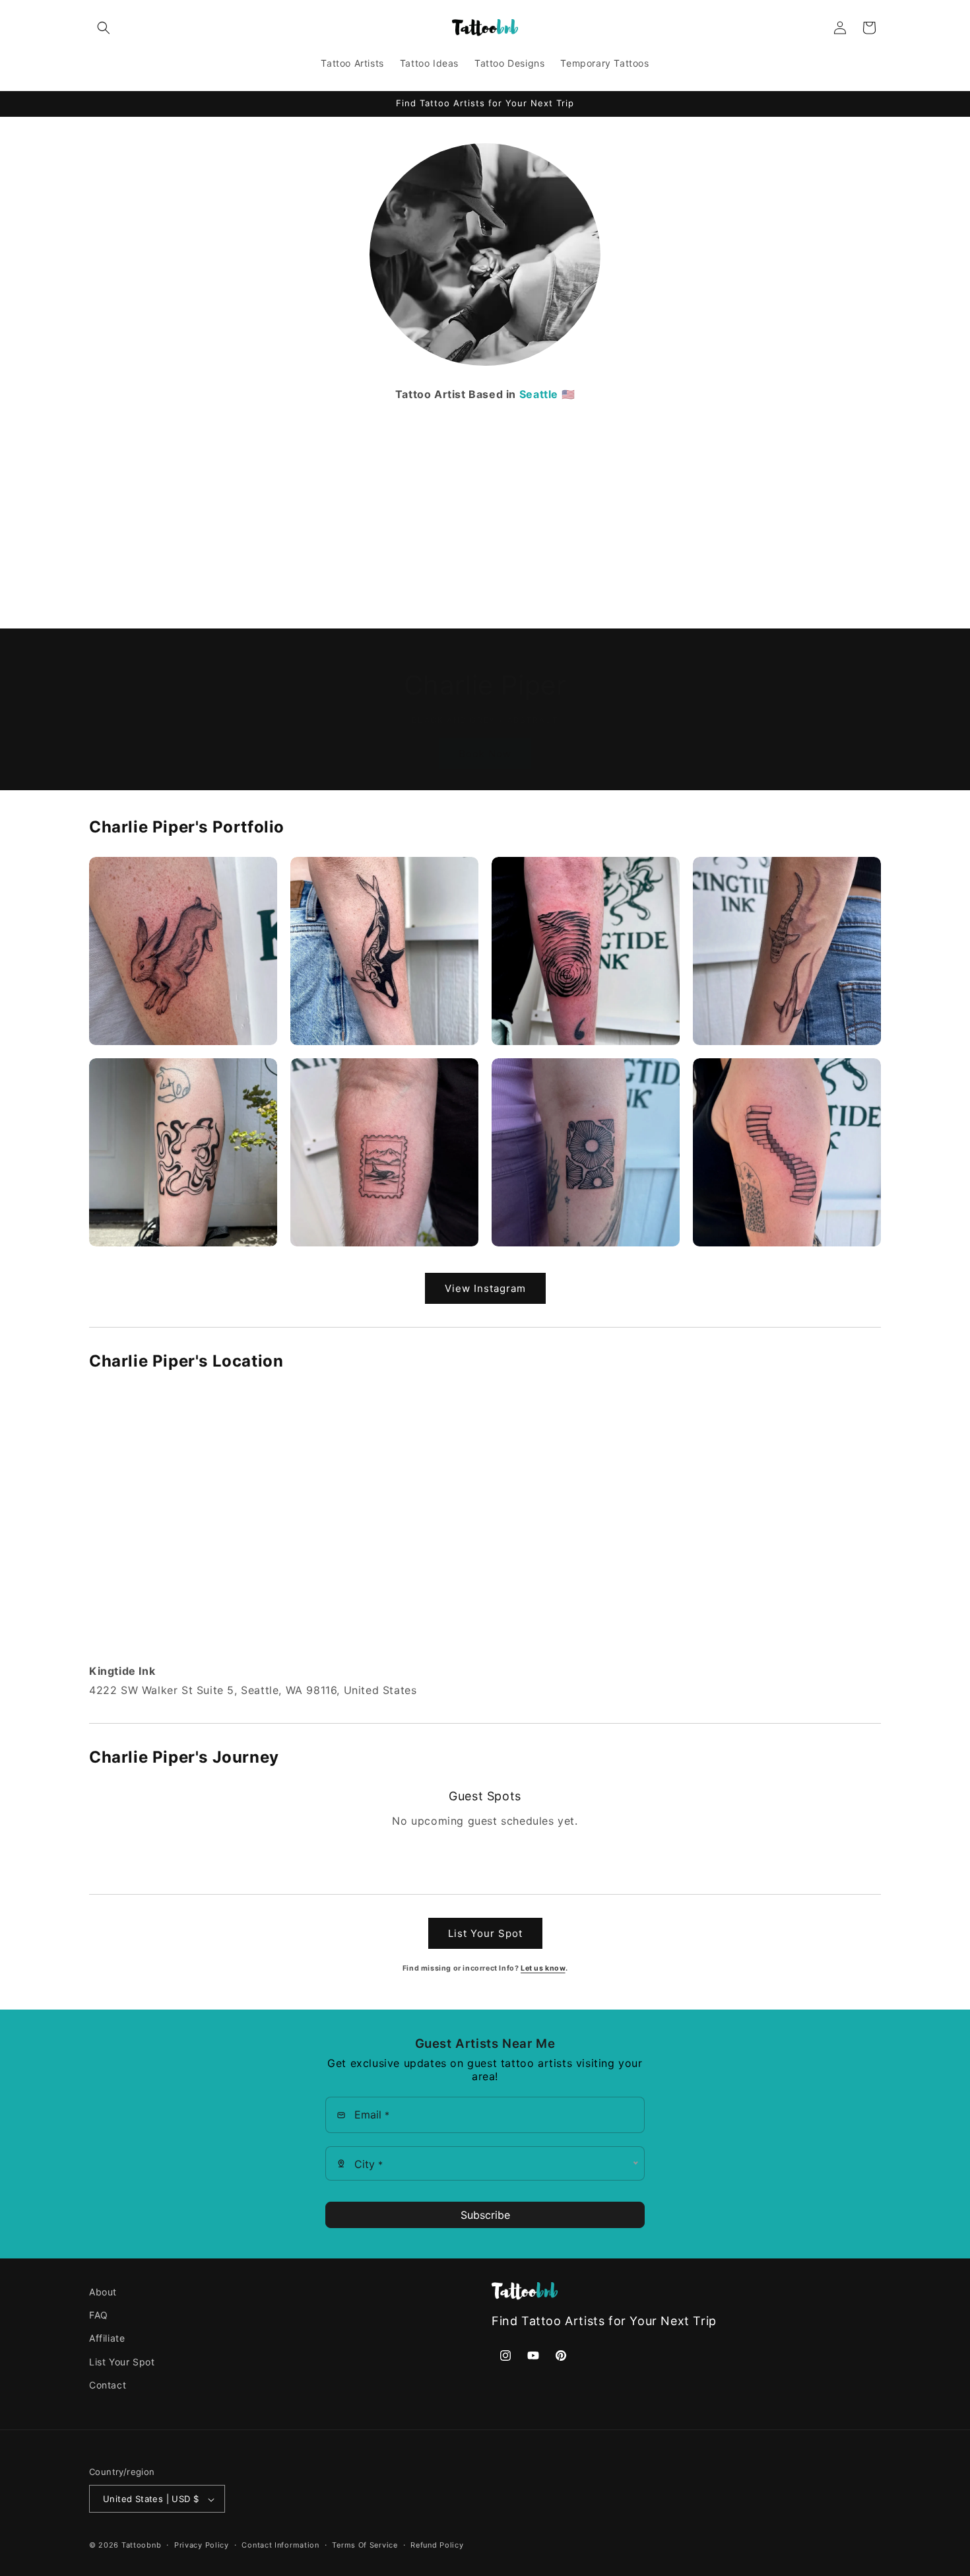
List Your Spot (485, 1933)
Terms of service (365, 2545)
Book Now (485, 754)
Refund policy (437, 2545)
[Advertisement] (485, 503)
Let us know (543, 1968)
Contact (108, 2385)
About (103, 2292)
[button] (104, 28)
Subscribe (485, 2215)
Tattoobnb (141, 2546)
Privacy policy (202, 2545)
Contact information (280, 2545)
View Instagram (485, 1288)
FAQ (99, 2315)
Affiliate (107, 2339)
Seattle (539, 394)
